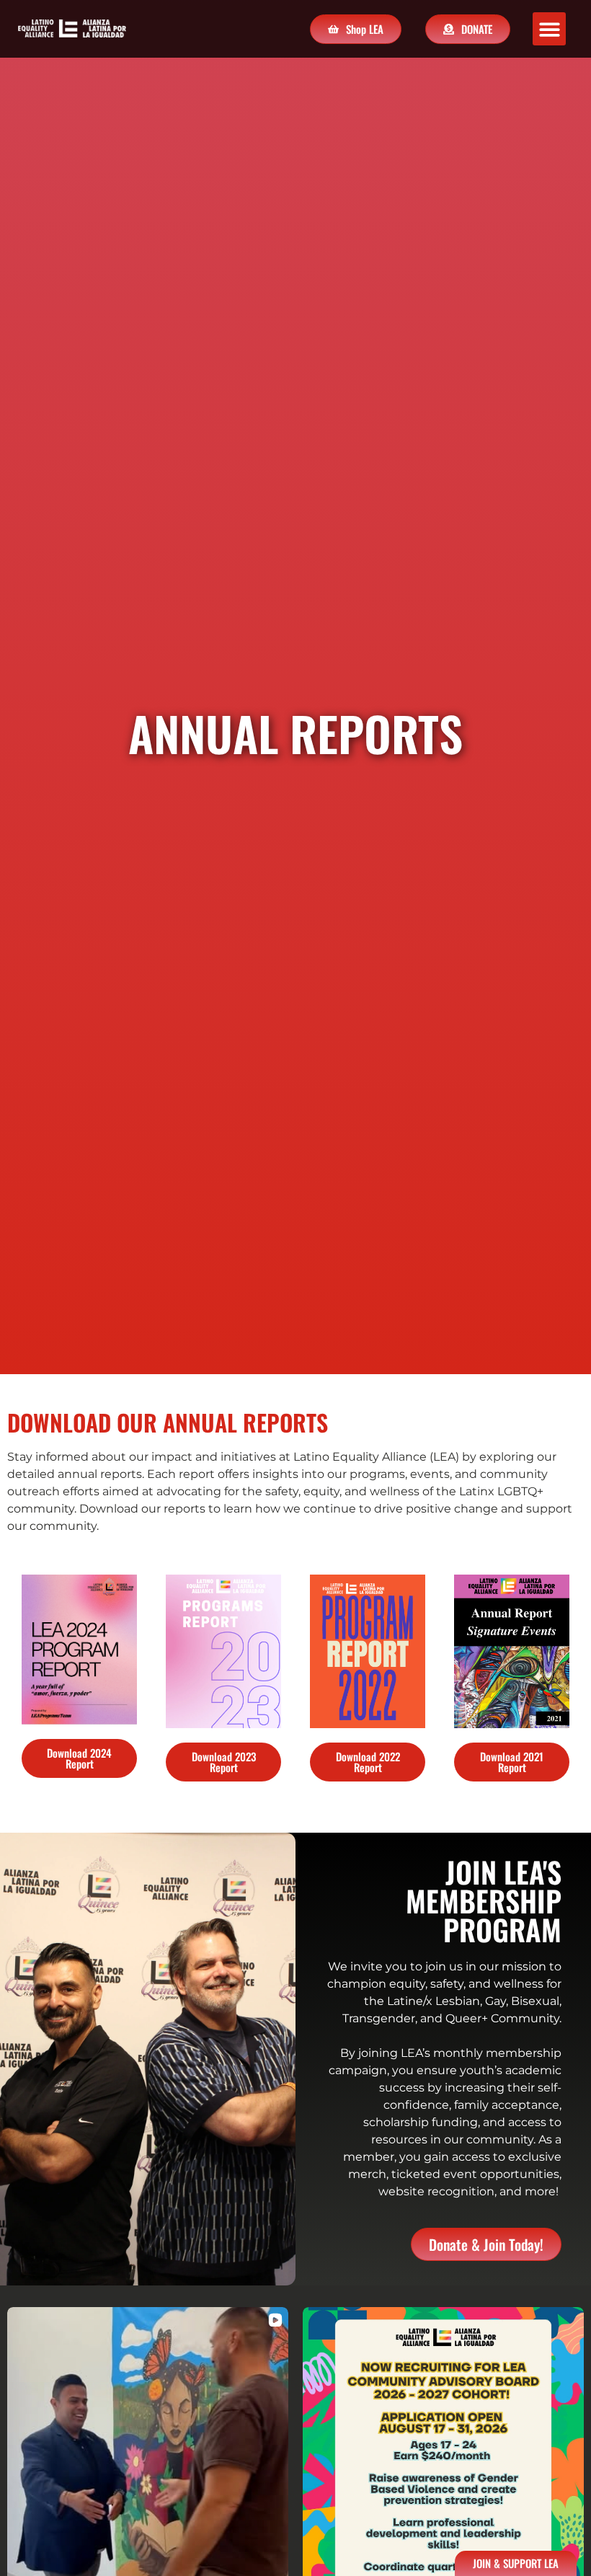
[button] (550, 29)
